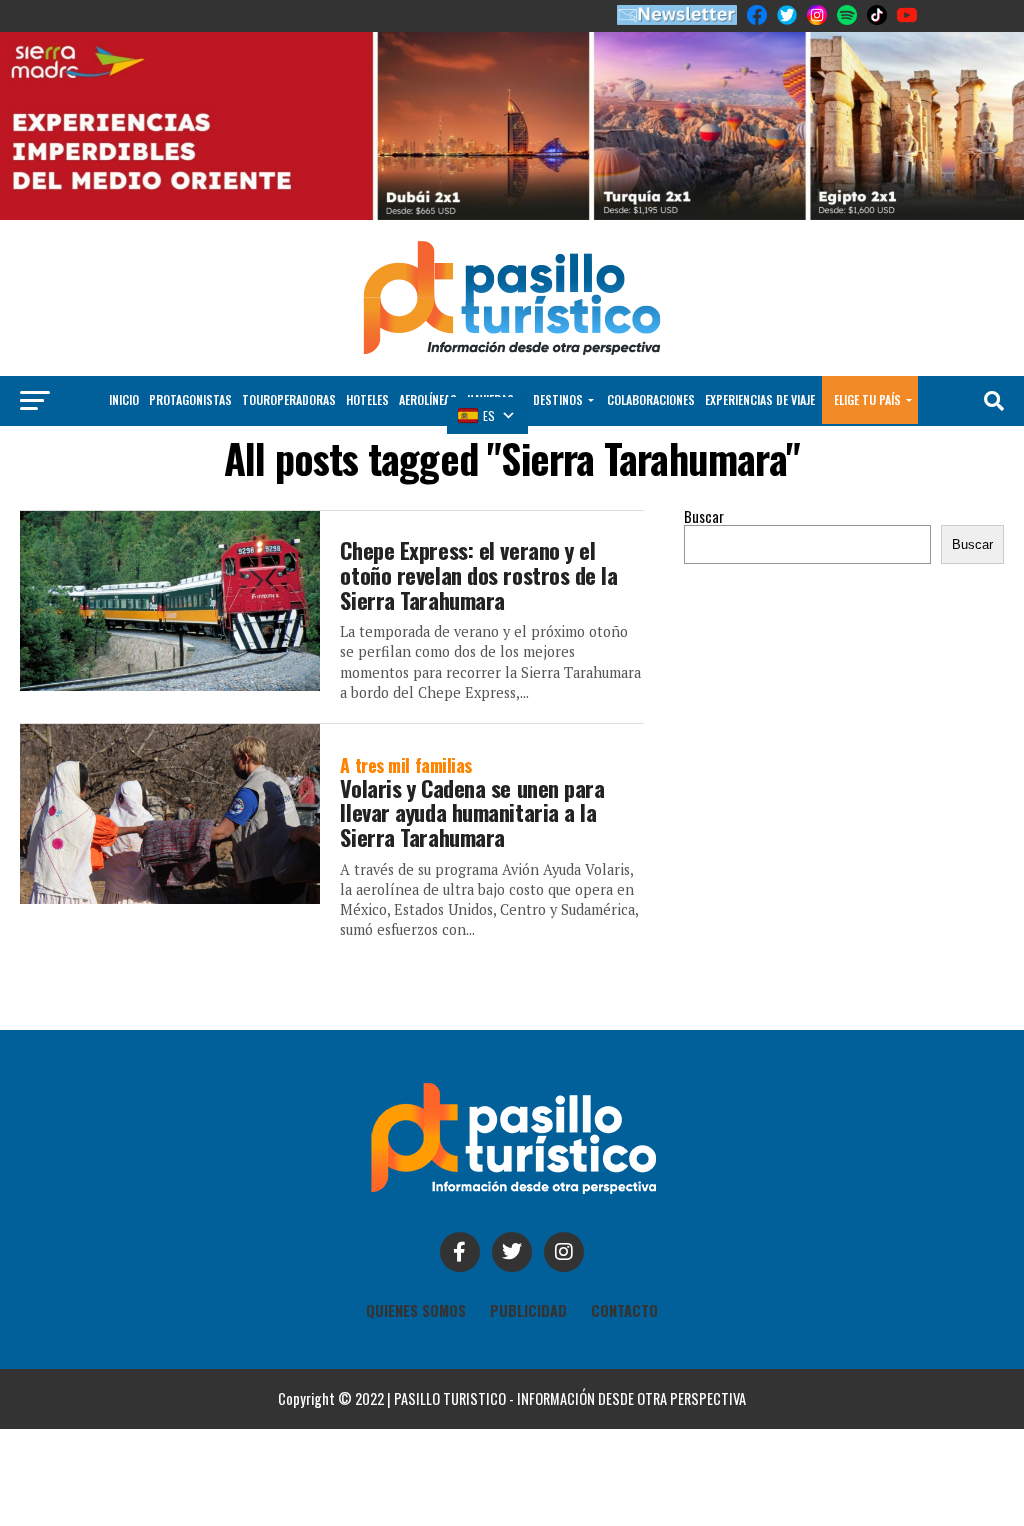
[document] (512, 763)
